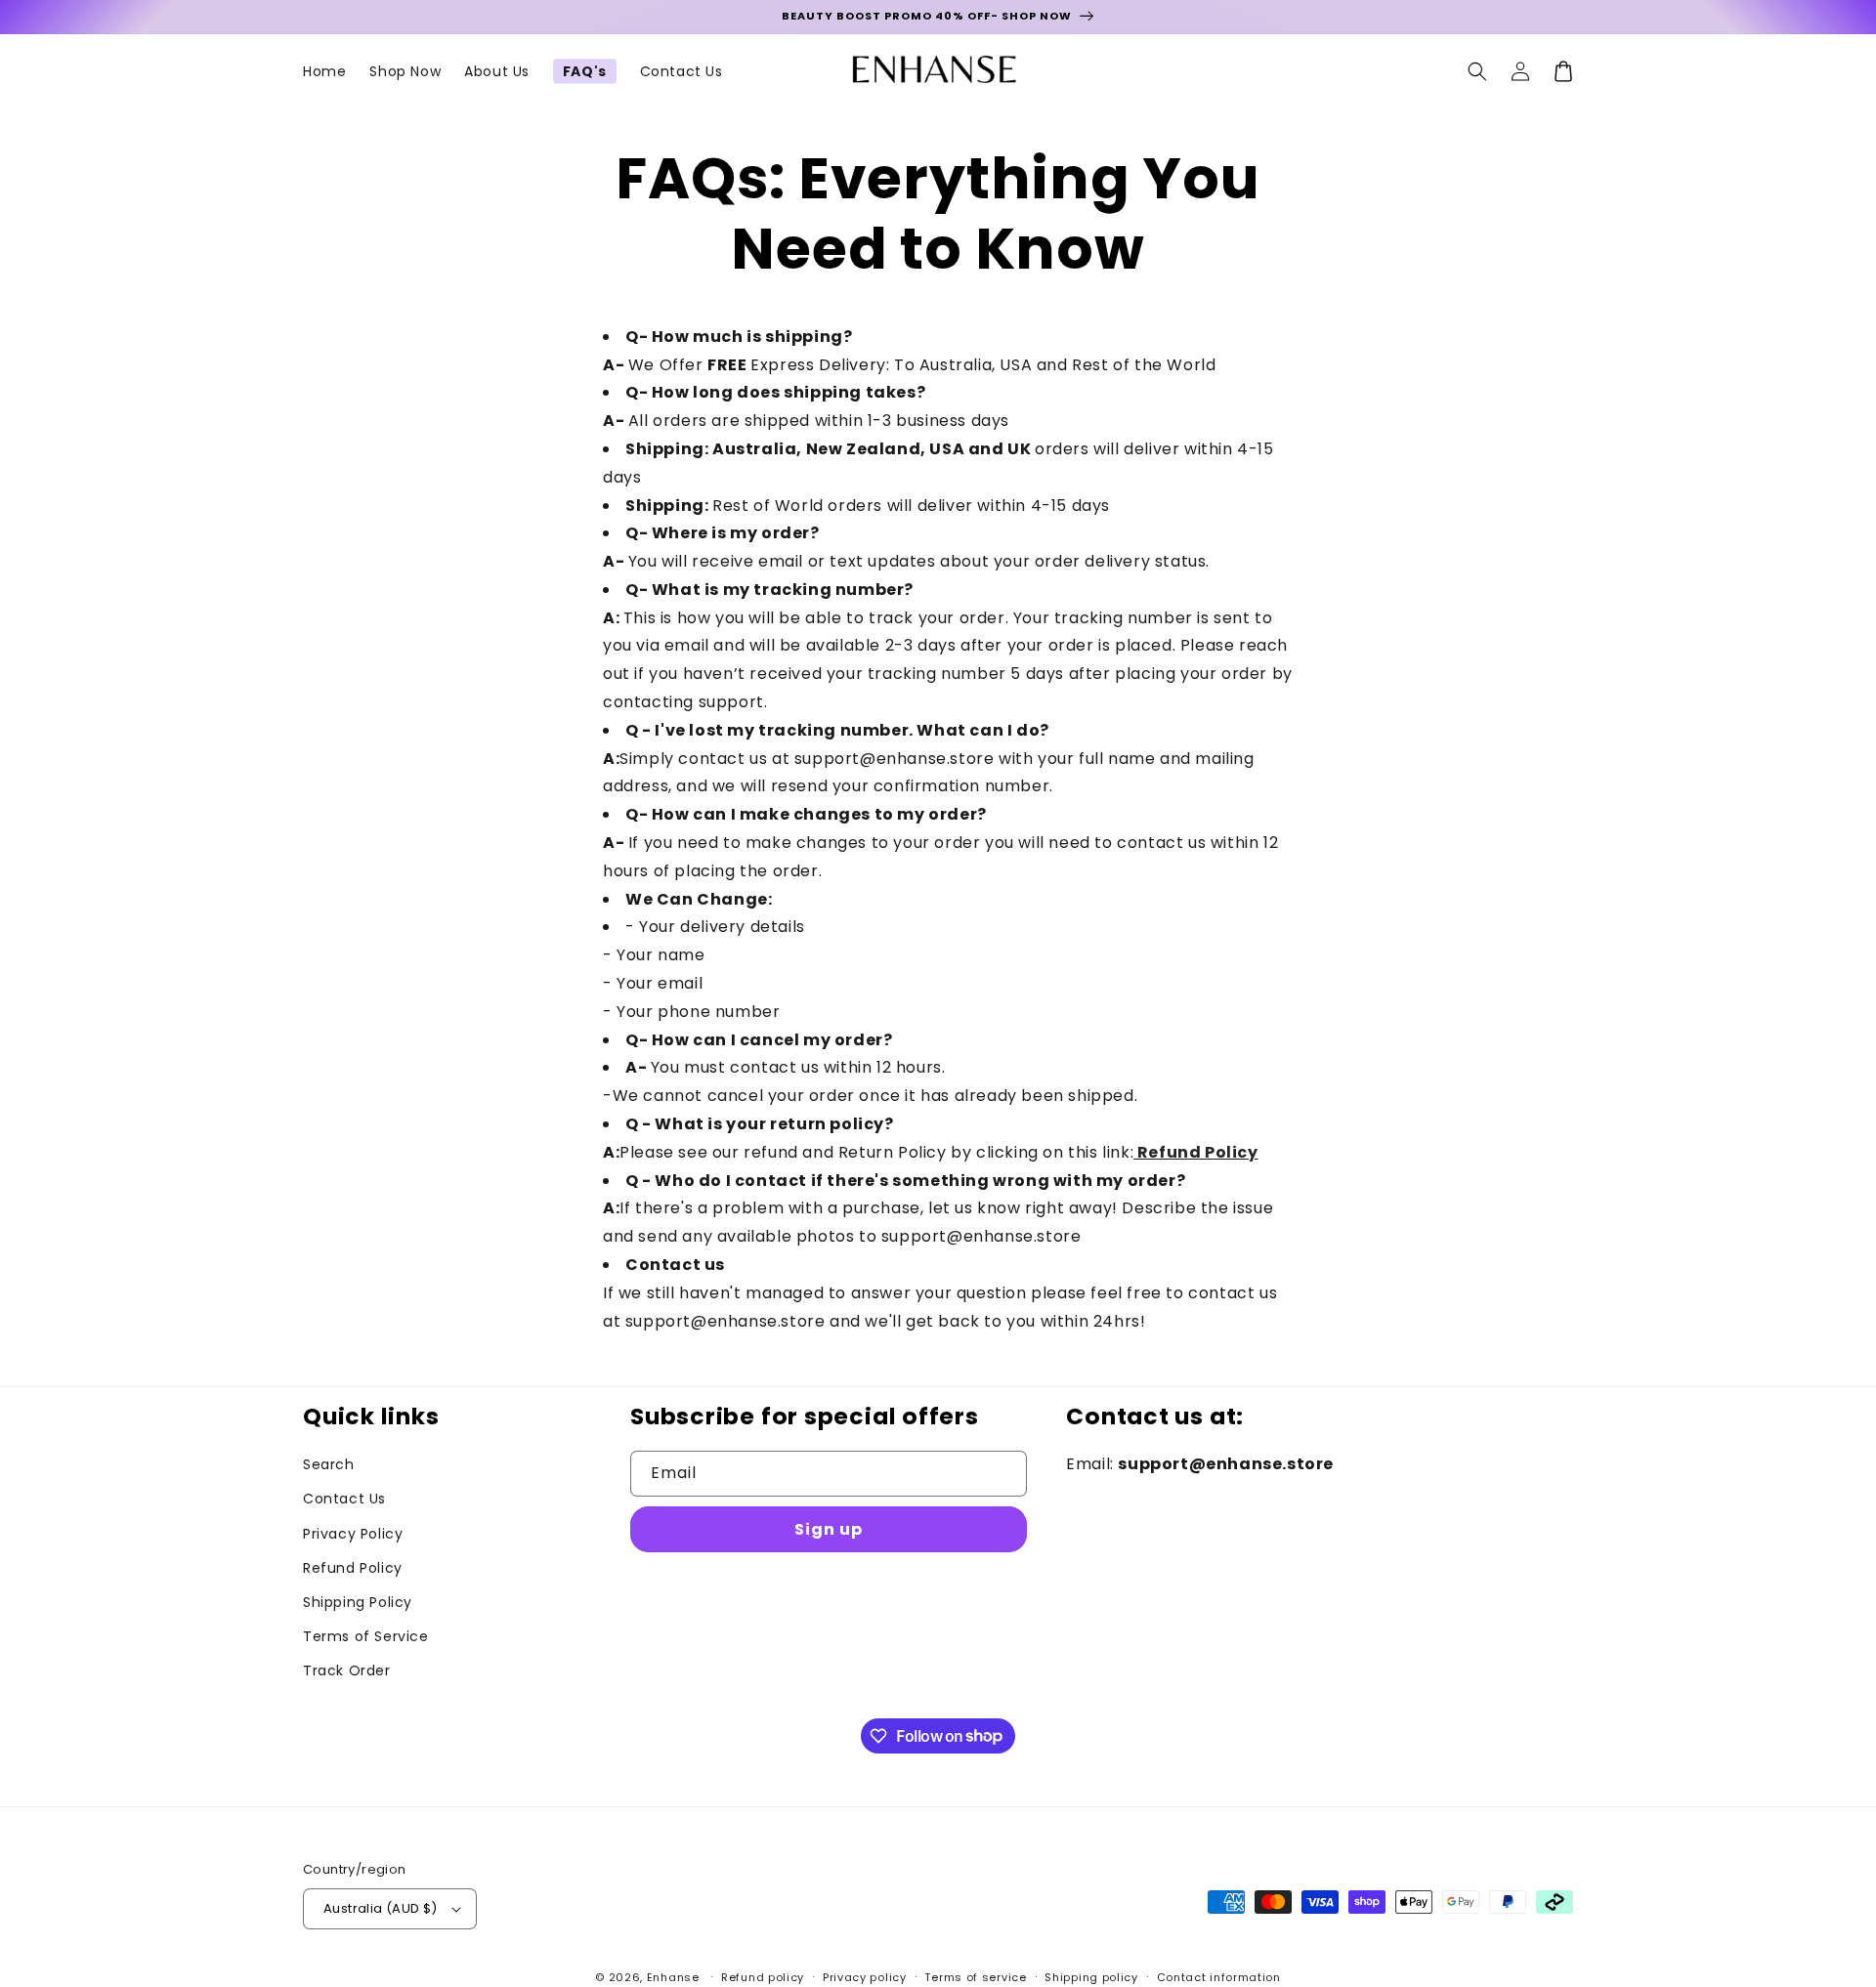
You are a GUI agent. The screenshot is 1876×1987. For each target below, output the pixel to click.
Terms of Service (366, 1636)
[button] (1477, 71)
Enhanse (673, 1977)
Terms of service (975, 1977)
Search (329, 1464)
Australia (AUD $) (381, 1908)
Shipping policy (1091, 1977)
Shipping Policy (358, 1602)
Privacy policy (865, 1977)
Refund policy (763, 1977)
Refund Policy (1198, 1152)
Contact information (1219, 1977)
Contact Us (344, 1499)
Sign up (829, 1529)
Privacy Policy (353, 1534)
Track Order (347, 1670)
